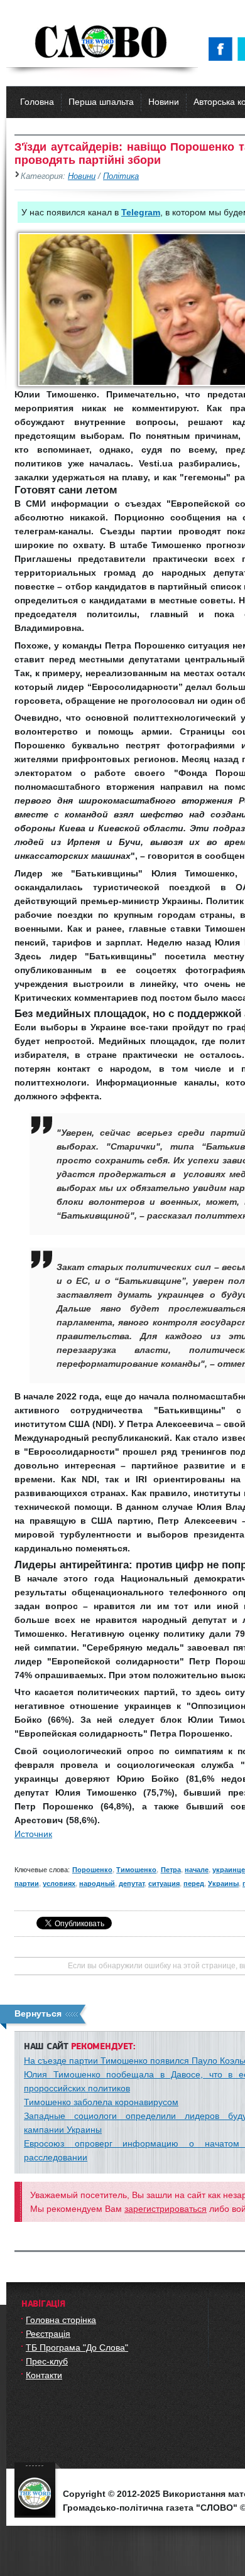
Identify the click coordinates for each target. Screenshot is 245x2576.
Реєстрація (48, 2334)
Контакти (44, 2375)
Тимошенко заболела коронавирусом (101, 2102)
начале (197, 1870)
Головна (37, 102)
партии (27, 1883)
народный (97, 1883)
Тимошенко (136, 1870)
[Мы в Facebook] (223, 49)
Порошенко (92, 1870)
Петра (171, 1870)
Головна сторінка (61, 2320)
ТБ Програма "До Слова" (77, 2347)
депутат (132, 1883)
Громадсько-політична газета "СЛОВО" (102, 43)
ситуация (164, 1883)
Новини (164, 102)
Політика (121, 176)
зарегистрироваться (166, 2209)
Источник (33, 1834)
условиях (59, 1883)
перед (194, 1883)
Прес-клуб (47, 2361)
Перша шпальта (101, 102)
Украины (223, 1883)
